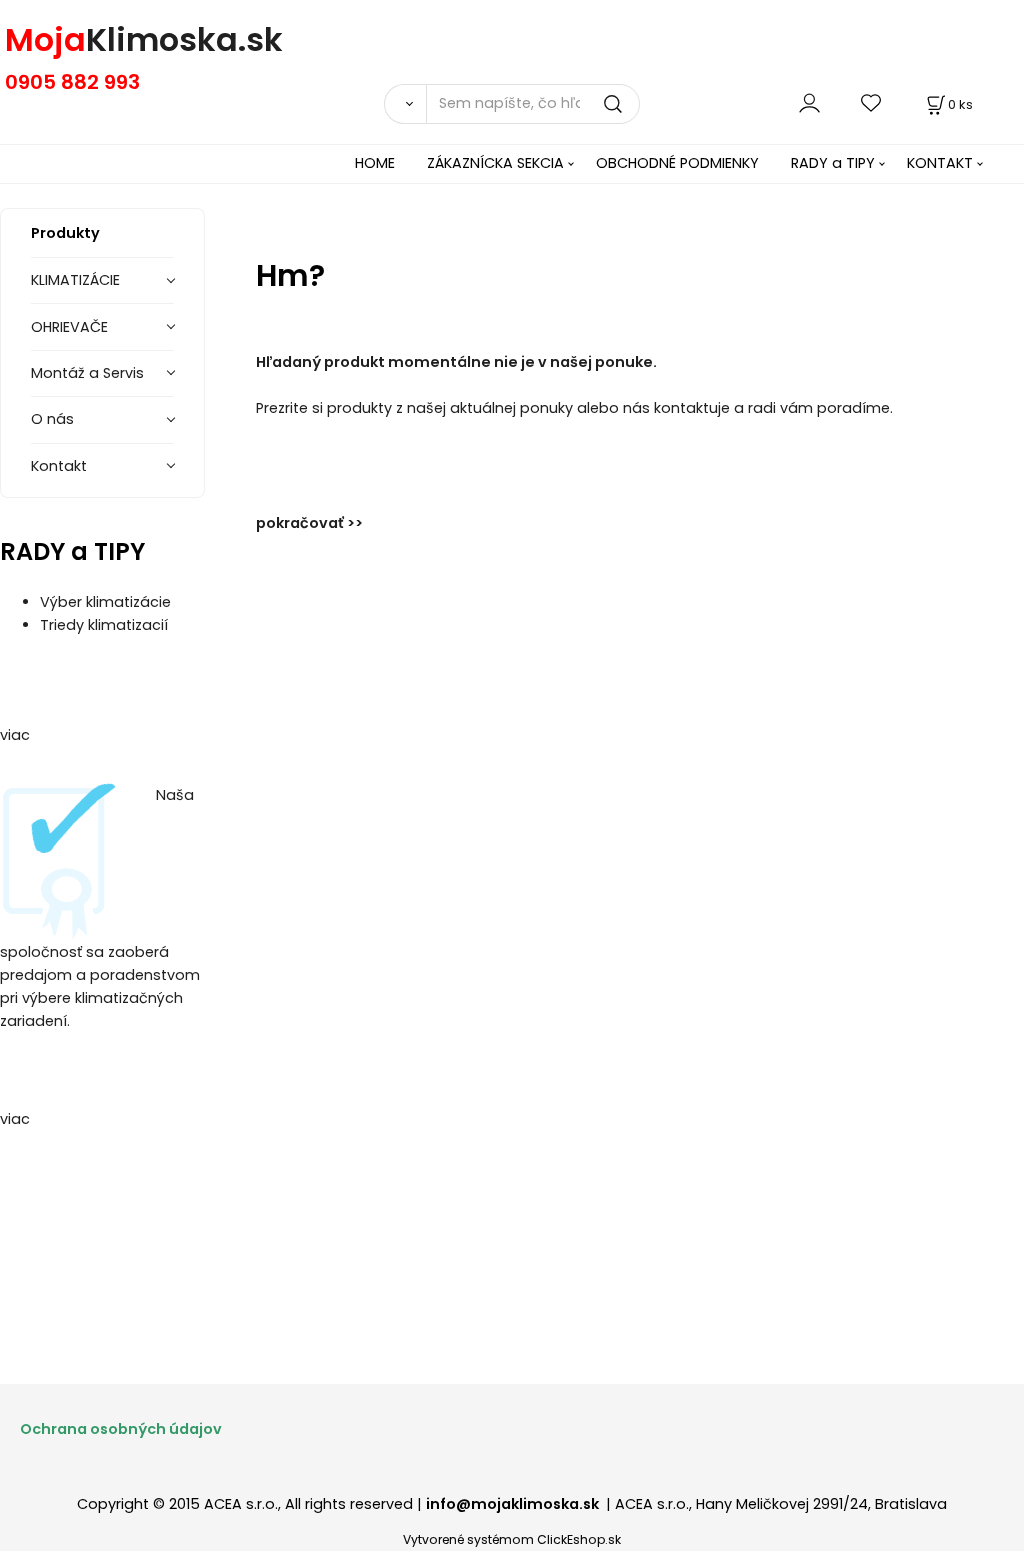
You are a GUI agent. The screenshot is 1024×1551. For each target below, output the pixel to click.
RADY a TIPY (833, 163)
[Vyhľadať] (405, 104)
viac (15, 735)
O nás (52, 419)
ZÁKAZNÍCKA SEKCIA (495, 163)
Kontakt (59, 466)
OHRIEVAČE (69, 327)
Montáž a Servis (87, 373)
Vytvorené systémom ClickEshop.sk (512, 1539)
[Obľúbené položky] (872, 103)
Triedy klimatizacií (104, 625)
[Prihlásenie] (809, 103)
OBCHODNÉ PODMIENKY (677, 163)
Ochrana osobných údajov (121, 1429)
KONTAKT (940, 163)
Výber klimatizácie (105, 602)
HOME (375, 163)
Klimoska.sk (184, 39)
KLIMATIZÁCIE (75, 280)
